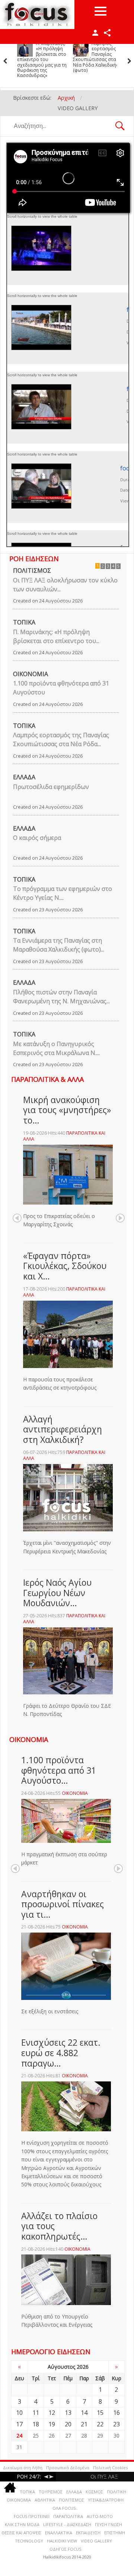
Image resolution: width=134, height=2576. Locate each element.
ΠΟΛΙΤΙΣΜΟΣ (32, 571)
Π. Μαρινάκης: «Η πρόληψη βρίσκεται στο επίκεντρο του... (56, 636)
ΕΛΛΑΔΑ (24, 777)
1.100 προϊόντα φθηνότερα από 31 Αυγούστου (61, 688)
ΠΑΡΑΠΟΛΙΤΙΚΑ (68, 2516)
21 (84, 2424)
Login (95, 33)
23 (117, 2424)
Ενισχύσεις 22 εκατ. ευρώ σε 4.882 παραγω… (61, 2053)
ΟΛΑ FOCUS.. (65, 2508)
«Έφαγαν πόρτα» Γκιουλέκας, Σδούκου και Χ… (65, 1266)
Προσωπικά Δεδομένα (68, 2468)
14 (84, 2413)
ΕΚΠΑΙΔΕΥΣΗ (88, 2533)
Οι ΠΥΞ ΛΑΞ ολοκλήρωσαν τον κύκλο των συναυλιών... (65, 585)
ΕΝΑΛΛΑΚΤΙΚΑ (59, 2533)
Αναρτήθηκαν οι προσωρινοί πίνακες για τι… (63, 1904)
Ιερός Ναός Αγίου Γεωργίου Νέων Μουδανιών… (57, 1593)
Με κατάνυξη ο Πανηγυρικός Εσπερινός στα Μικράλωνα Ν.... (56, 1048)
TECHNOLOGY (29, 2541)
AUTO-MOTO (100, 2516)
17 (19, 2424)
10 (19, 2413)
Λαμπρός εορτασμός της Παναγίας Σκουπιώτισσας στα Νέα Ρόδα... (61, 739)
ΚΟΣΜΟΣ (94, 2492)
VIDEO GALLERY (96, 2541)
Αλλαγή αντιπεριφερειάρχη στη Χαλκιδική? (63, 1429)
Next (120, 1218)
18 (36, 2424)
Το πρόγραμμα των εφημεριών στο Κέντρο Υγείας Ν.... (63, 893)
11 (36, 2413)
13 (68, 2413)
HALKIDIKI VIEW (62, 2541)
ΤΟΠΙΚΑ (24, 622)
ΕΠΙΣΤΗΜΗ (115, 2533)
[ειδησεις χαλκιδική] (10, 2489)
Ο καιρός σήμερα (37, 838)
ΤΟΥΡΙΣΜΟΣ (51, 2492)
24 (19, 2436)
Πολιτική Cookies (110, 2468)
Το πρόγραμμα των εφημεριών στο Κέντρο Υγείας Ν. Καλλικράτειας (99, 51)
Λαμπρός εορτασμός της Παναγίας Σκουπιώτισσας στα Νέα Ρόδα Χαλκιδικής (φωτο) (43, 57)
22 (100, 2424)
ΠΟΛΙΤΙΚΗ (117, 2492)
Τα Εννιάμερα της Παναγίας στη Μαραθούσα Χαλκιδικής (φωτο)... (59, 945)
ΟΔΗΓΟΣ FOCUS (65, 2549)
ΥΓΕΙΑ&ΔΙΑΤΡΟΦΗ (106, 2500)
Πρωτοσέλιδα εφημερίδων (51, 787)
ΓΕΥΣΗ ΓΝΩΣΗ (109, 2524)
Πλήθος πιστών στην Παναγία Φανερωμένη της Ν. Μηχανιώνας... (61, 997)
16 (117, 2413)
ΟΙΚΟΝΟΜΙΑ (31, 674)
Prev (17, 1218)
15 (100, 2413)
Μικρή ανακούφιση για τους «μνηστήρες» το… (67, 1110)
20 (68, 2424)
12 (52, 2413)
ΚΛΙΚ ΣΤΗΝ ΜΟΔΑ (22, 2524)
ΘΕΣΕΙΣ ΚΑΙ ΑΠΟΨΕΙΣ (21, 2533)
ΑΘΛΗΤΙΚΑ (45, 2500)
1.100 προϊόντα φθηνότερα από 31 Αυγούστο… (59, 1770)
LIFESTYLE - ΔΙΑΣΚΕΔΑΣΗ (67, 2524)
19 (52, 2424)
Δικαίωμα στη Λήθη (23, 2468)
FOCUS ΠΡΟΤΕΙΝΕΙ (32, 2516)
